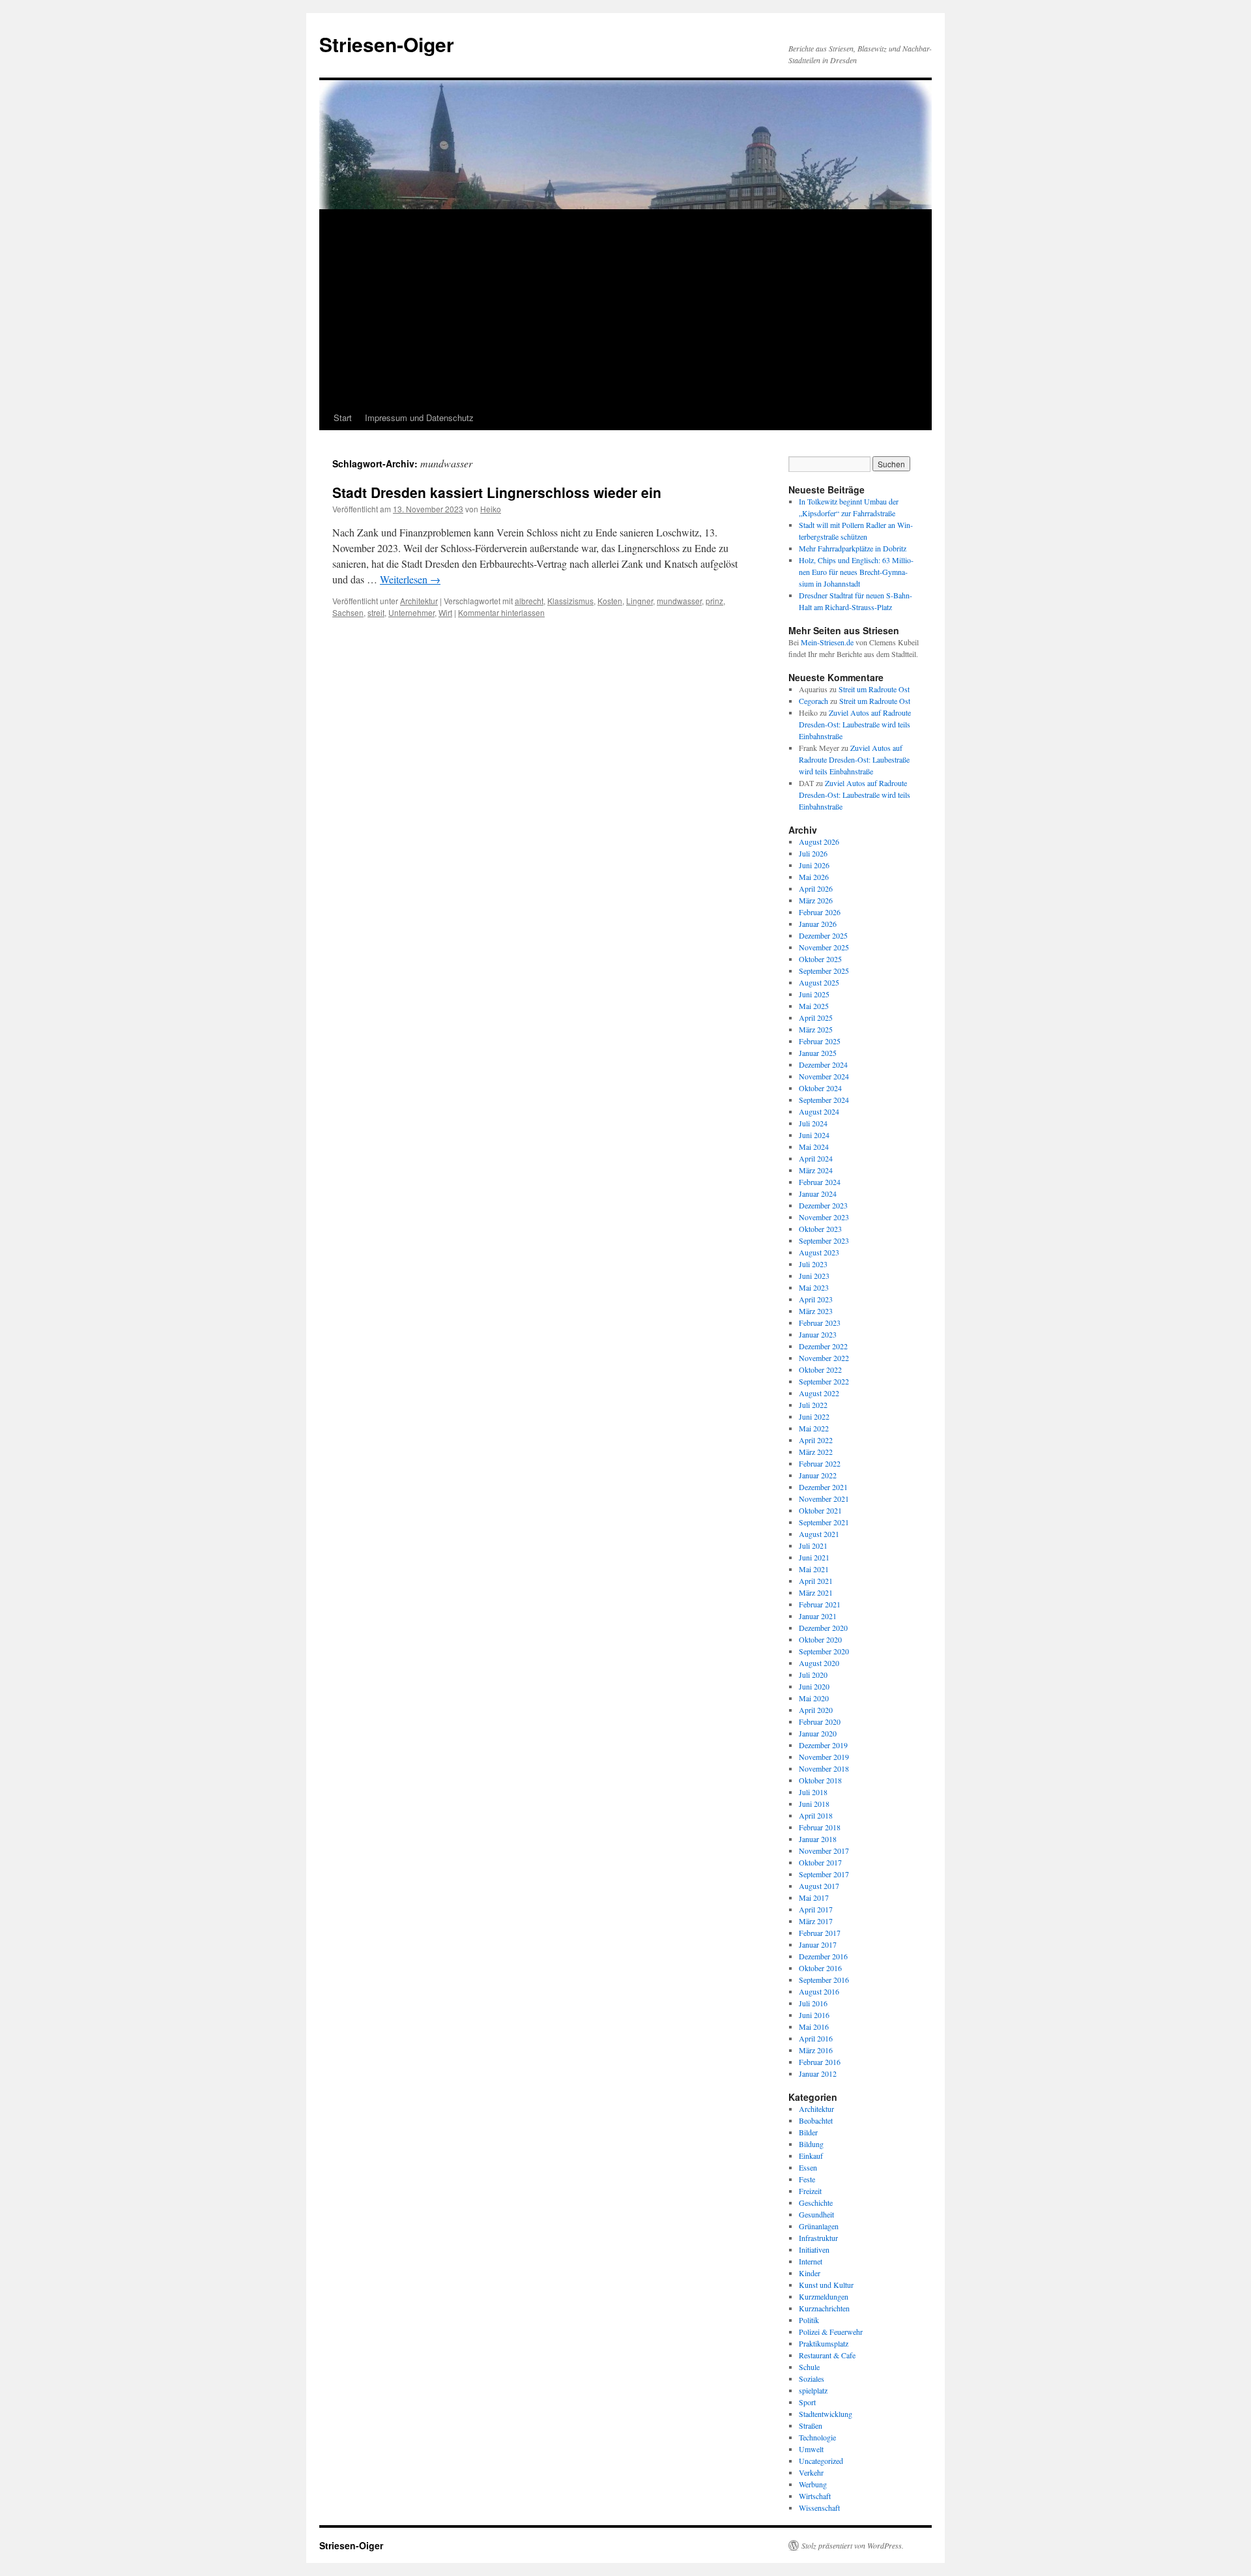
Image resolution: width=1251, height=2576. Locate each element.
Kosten (610, 601)
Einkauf (811, 2156)
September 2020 (824, 1651)
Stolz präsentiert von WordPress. (853, 2545)
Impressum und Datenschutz (419, 417)
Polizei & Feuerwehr (831, 2332)
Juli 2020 (813, 1675)
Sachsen (348, 612)
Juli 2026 (813, 853)
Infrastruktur (818, 2238)
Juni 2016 (814, 2015)
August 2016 (819, 1991)
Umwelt (811, 2449)
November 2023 (824, 1217)
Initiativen (814, 2249)
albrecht (529, 601)
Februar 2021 (820, 1604)
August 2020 (819, 1663)
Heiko (491, 509)
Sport (807, 2402)
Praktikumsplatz (824, 2343)
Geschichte (816, 2203)
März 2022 (816, 1452)
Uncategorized (821, 2461)
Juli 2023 (813, 1264)
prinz (714, 601)
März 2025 (816, 1029)
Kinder (810, 2273)
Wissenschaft (819, 2508)
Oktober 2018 (820, 1780)
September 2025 (824, 971)
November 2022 (824, 1358)
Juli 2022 (813, 1405)
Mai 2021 (814, 1569)
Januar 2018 (818, 1839)
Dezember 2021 (823, 1487)
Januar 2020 (818, 1733)
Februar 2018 (820, 1827)
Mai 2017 (814, 1897)
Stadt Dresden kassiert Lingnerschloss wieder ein (497, 492)
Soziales (812, 2378)
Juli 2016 (813, 2003)
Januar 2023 (818, 1334)
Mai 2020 (814, 1698)
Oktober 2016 (820, 1968)
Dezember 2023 (823, 1205)
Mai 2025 (814, 1006)
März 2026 (816, 900)
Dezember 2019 (823, 1745)
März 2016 (816, 2050)
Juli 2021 (813, 1545)
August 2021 (819, 1534)
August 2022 (819, 1393)
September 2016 (824, 1980)
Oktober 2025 (820, 959)
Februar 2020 (820, 1721)
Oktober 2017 (820, 1862)
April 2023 (816, 1299)
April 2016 (816, 2038)
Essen (808, 2167)
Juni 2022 (814, 1416)
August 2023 (819, 1252)
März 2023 (816, 1311)
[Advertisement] (625, 308)
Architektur (419, 601)
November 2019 (824, 1757)
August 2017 (819, 1886)
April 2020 (816, 1710)
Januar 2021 (818, 1616)
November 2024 (824, 1076)
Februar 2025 (820, 1041)
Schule (809, 2367)
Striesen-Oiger (387, 44)
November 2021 (824, 1499)
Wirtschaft (815, 2496)
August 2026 (819, 842)
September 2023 (824, 1240)
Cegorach (813, 701)
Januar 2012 (818, 2073)
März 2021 (816, 1592)
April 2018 (816, 1815)
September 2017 (824, 1874)
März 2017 (816, 1921)
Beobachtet (816, 2120)
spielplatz (813, 2390)
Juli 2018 (813, 1792)
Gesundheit (816, 2214)
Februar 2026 (820, 912)
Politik (809, 2320)
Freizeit (810, 2191)
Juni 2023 (814, 1276)
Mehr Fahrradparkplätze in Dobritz (853, 548)
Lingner (640, 601)
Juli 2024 (813, 1123)
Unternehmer (411, 612)
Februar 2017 (820, 1933)
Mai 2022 (814, 1428)
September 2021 (824, 1522)
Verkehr (811, 2472)
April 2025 (816, 1017)
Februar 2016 (820, 2062)
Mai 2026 (814, 877)
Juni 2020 (814, 1686)
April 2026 (816, 888)
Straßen (811, 2425)
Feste (807, 2179)
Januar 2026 (818, 924)
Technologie (817, 2437)
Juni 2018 (814, 1804)
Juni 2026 (814, 865)
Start (343, 417)
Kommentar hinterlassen (501, 612)
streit (376, 612)
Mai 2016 (814, 2027)
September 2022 (824, 1381)
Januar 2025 (818, 1053)
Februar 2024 (820, 1182)
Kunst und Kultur (826, 2285)
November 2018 (824, 1768)
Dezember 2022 (823, 1346)
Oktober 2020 (820, 1639)
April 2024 (816, 1158)
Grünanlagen (819, 2226)
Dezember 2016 (823, 1956)
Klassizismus (570, 601)
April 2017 (816, 1909)
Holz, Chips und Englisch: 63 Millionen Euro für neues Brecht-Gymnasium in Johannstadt (856, 572)
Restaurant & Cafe (827, 2355)
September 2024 (824, 1100)
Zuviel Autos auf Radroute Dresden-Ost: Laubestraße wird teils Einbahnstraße (855, 724)
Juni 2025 (814, 994)
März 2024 (816, 1170)
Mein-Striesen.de (827, 642)
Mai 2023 (814, 1287)
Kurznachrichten (824, 2308)
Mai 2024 (814, 1147)
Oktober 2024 (820, 1088)
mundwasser (679, 601)
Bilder (808, 2132)
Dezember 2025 (823, 935)
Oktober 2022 (820, 1369)
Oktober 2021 (820, 1510)
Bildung (811, 2144)
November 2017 (824, 1851)
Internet (811, 2261)
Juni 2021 (814, 1557)
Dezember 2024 (823, 1064)
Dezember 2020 (823, 1628)
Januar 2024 (818, 1193)
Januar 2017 (818, 1944)
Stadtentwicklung (826, 2414)
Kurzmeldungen (824, 2296)
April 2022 (816, 1440)
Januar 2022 (818, 1475)
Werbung (813, 2484)
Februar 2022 (820, 1463)
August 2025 (819, 982)
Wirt (445, 612)
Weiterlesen (410, 579)
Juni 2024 (814, 1135)
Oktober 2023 (820, 1229)
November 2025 (824, 947)
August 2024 (819, 1111)
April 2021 (816, 1581)
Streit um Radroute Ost (874, 689)
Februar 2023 (820, 1323)
